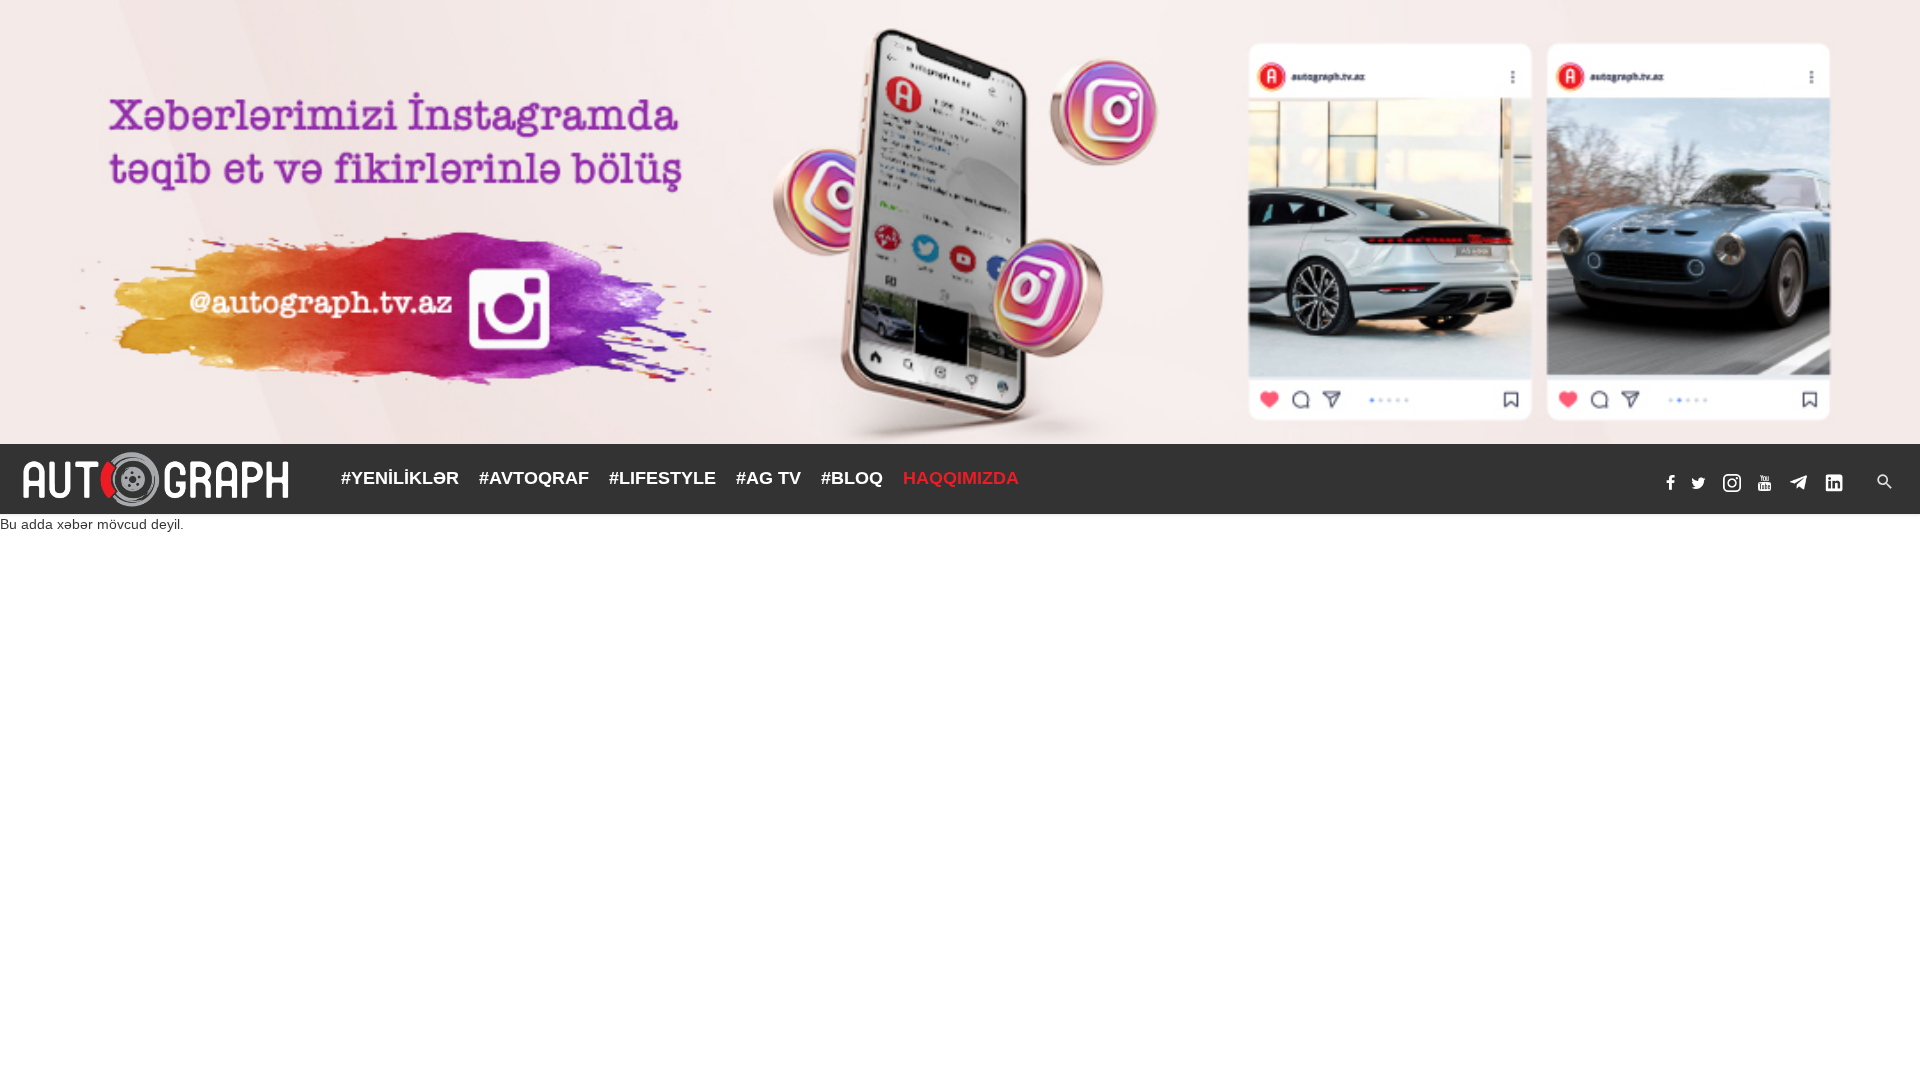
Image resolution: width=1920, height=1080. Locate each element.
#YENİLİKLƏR (400, 478)
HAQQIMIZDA (961, 478)
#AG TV (768, 478)
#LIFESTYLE (662, 478)
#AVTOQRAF (534, 478)
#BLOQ (852, 478)
